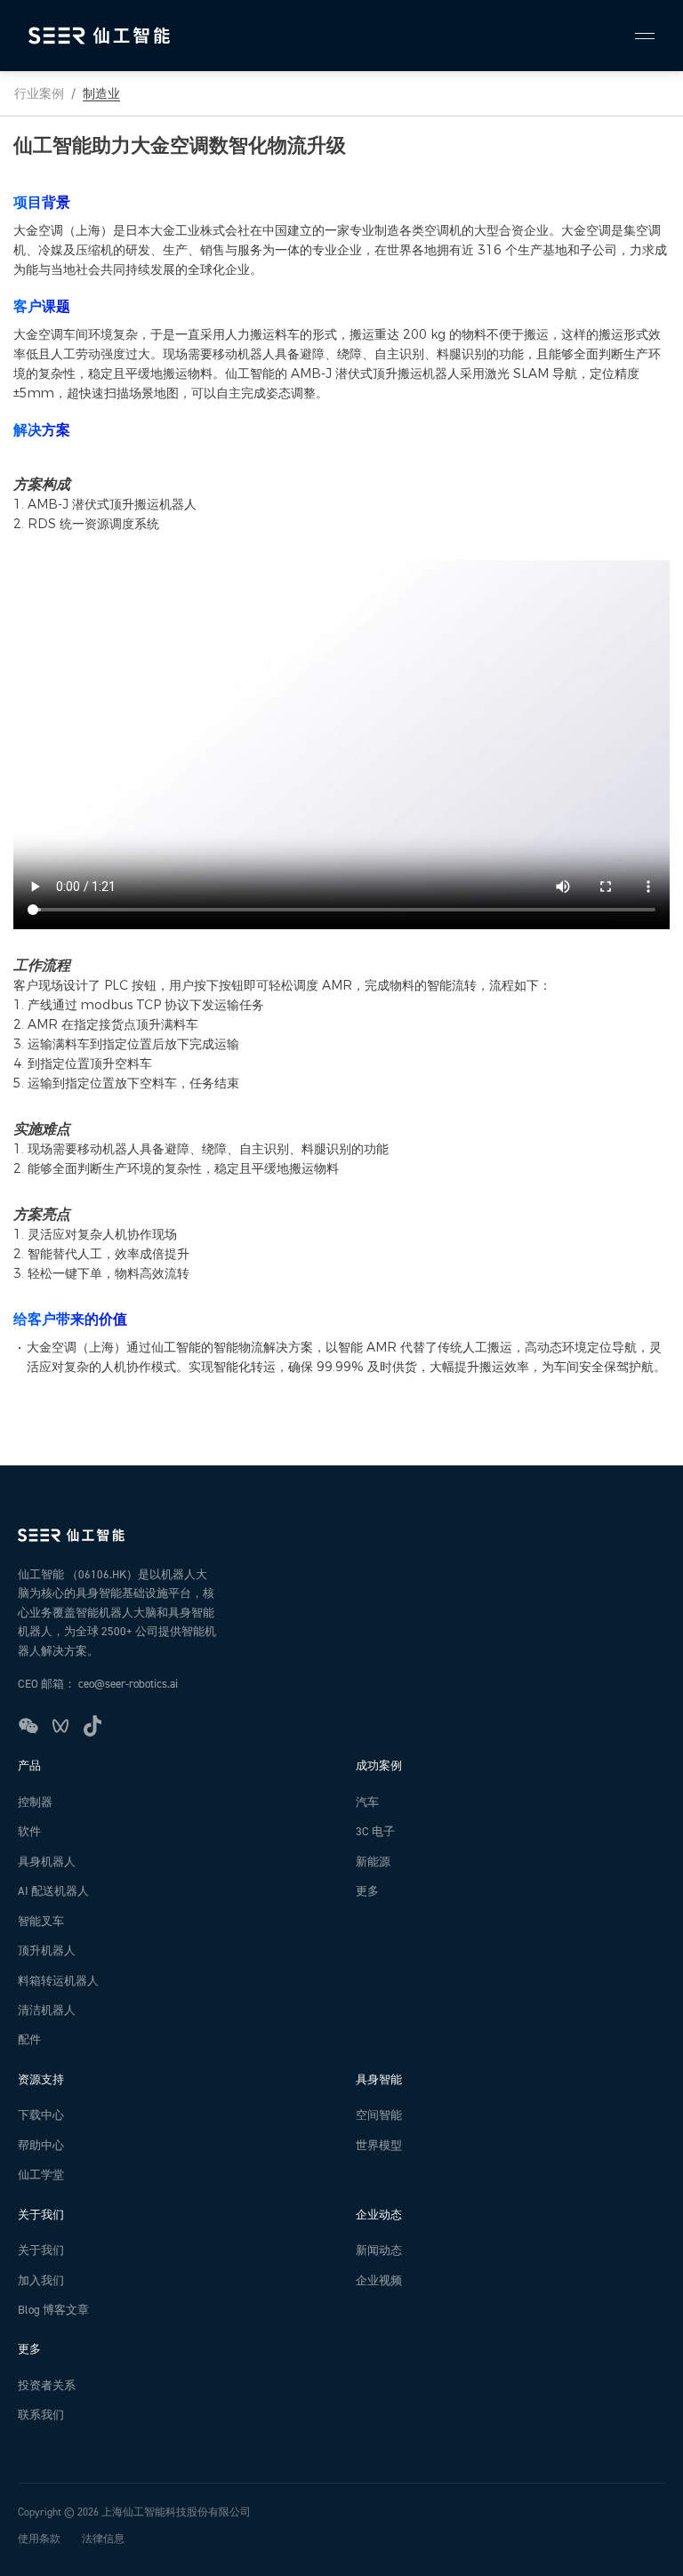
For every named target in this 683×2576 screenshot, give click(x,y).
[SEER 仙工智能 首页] (341, 1535)
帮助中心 (41, 2146)
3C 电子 (375, 1832)
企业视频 (379, 2281)
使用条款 (39, 2539)
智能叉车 (41, 1922)
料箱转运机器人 (58, 1981)
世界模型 (379, 2146)
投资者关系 (47, 2386)
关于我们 (41, 2251)
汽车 (367, 1802)
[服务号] (28, 1726)
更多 (367, 1891)
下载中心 (41, 2115)
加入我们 (41, 2281)
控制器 (35, 1802)
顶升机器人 (47, 1951)
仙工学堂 (41, 2175)
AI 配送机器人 (53, 1891)
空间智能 (379, 2115)
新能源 (373, 1862)
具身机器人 (47, 1862)
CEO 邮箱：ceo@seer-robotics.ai (98, 1684)
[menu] (637, 36)
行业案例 (39, 93)
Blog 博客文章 (53, 2310)
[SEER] (99, 36)
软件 (29, 1832)
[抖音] (92, 1726)
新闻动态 (379, 2251)
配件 (29, 2040)
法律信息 (103, 2539)
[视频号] (60, 1726)
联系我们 (41, 2415)
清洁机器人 (47, 2010)
